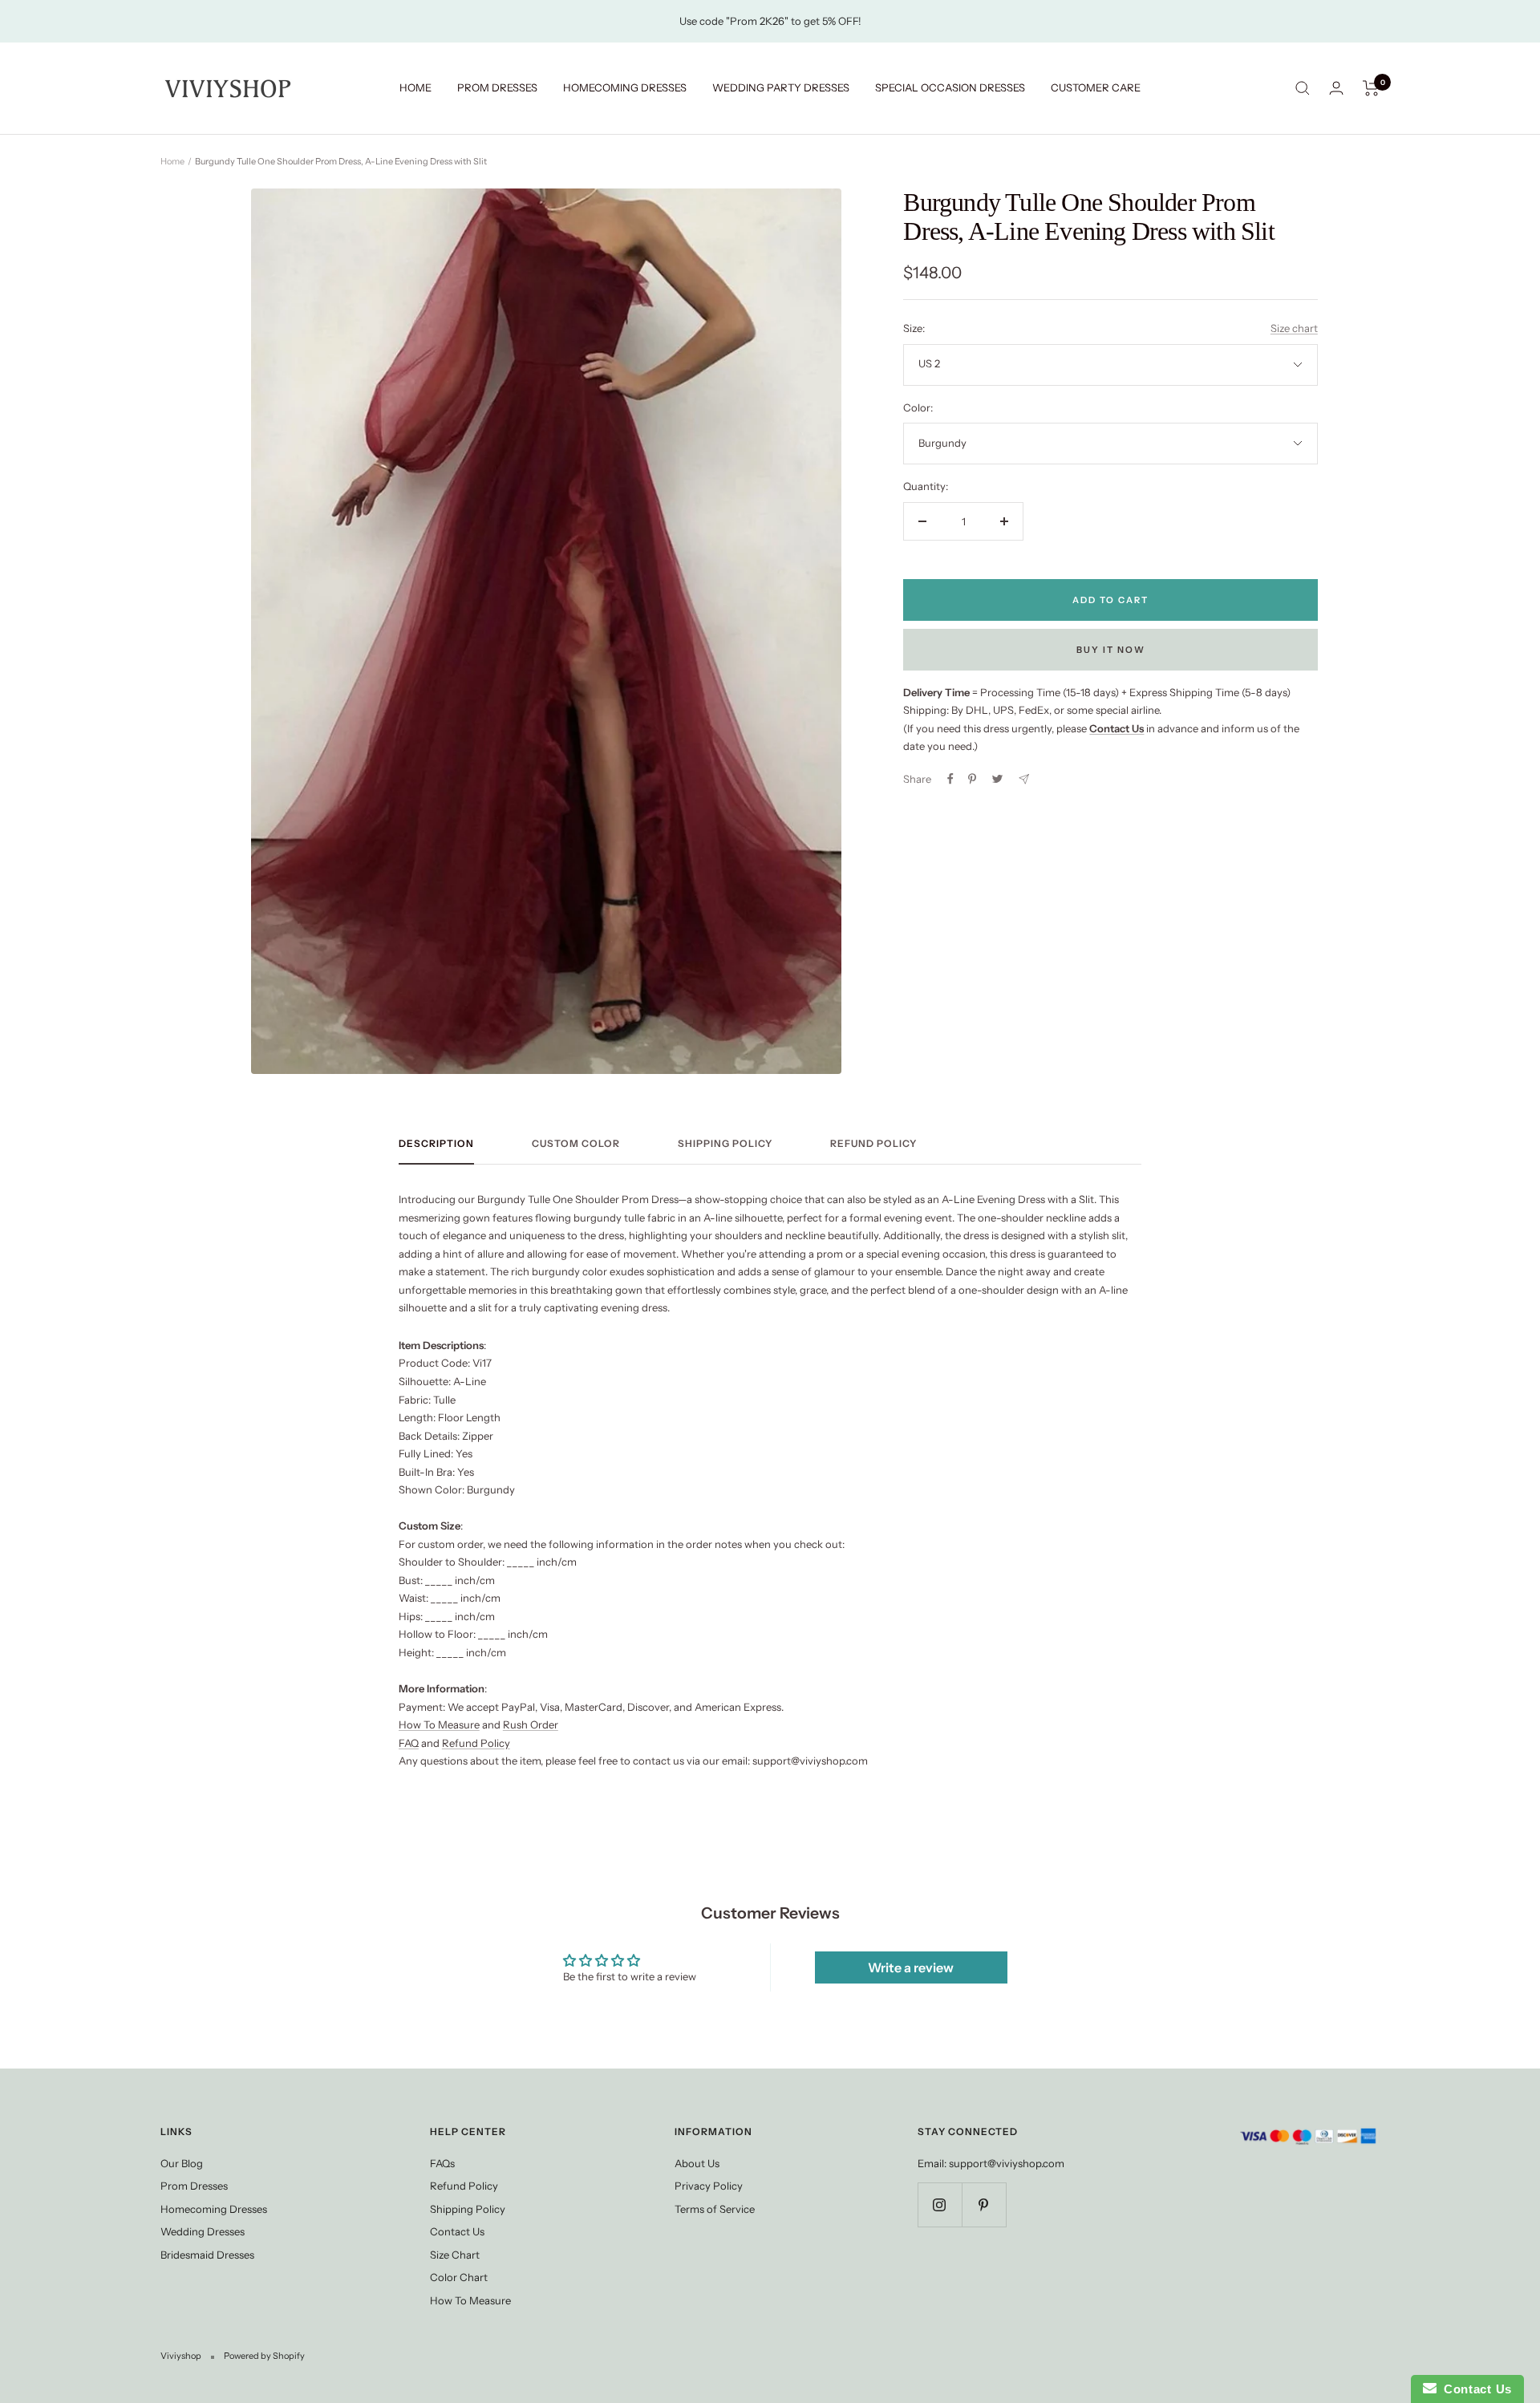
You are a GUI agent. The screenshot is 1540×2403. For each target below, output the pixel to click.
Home (172, 161)
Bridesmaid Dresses (207, 2255)
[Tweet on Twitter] (997, 779)
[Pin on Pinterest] (972, 779)
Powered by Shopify (264, 2356)
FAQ (409, 1743)
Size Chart (455, 2255)
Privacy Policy (709, 2186)
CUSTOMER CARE (1096, 87)
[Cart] (1371, 88)
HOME (415, 87)
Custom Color (576, 1144)
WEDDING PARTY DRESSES (781, 87)
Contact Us (457, 2231)
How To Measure (439, 1724)
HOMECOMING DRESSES (625, 87)
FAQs (442, 2163)
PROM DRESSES (497, 87)
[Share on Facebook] (950, 779)
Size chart (1294, 328)
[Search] (1303, 88)
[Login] (1336, 88)
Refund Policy (873, 1144)
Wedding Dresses (203, 2231)
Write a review (911, 1967)
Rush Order (531, 1724)
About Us (697, 2163)
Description (436, 1144)
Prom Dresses (194, 2186)
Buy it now (1111, 650)
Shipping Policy (725, 1144)
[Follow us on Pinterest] (984, 2204)
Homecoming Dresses (214, 2209)
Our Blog (182, 2163)
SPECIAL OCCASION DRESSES (950, 87)
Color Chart (459, 2277)
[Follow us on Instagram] (940, 2204)
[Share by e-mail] (1024, 779)
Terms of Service (715, 2209)
